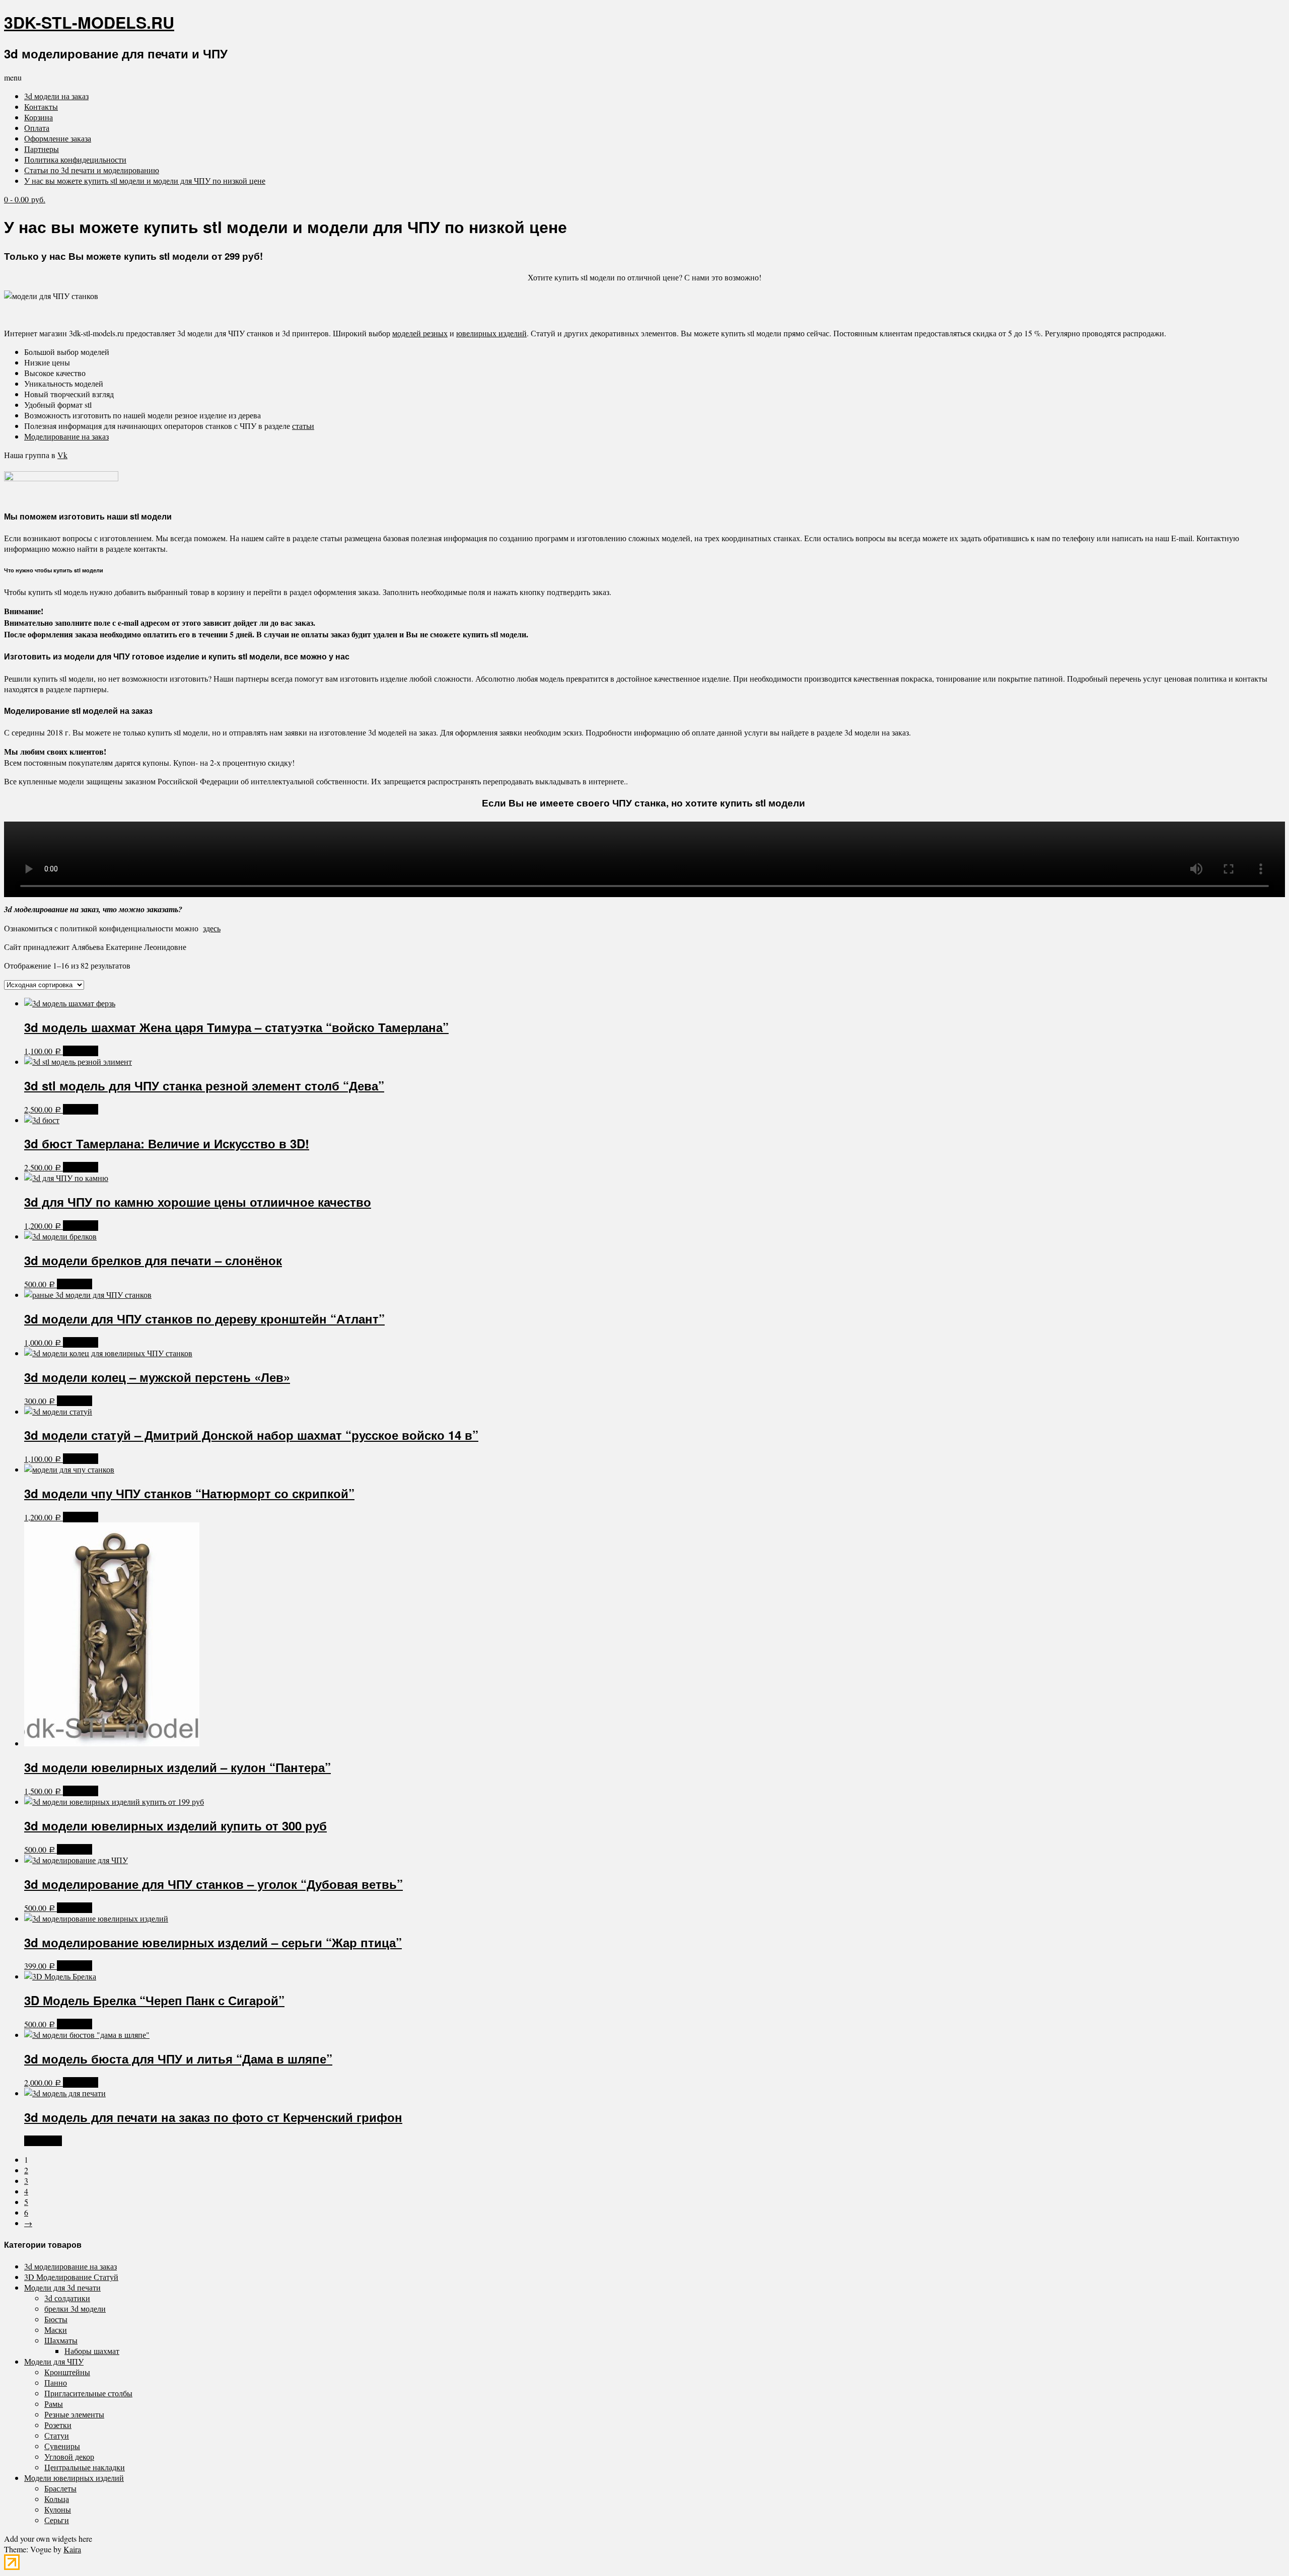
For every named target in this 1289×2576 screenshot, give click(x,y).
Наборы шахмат (92, 2351)
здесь (212, 928)
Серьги (57, 2520)
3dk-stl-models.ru (89, 22)
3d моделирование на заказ (70, 2266)
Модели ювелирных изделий (74, 2478)
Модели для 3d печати (62, 2287)
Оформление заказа (58, 138)
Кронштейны (67, 2372)
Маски (56, 2330)
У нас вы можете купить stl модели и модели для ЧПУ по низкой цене (145, 180)
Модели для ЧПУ (54, 2361)
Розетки (58, 2425)
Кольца (57, 2499)
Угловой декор (69, 2456)
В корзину (81, 1051)
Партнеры (42, 149)
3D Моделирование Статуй (71, 2277)
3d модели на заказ (56, 96)
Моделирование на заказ (66, 436)
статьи (303, 426)
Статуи (57, 2435)
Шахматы (61, 2340)
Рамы (54, 2404)
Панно (56, 2382)
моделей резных (420, 333)
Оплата (37, 128)
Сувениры (62, 2446)
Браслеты (60, 2488)
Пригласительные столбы (88, 2393)
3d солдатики (67, 2298)
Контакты (41, 106)
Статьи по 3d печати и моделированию (92, 170)
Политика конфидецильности (75, 159)
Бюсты (56, 2319)
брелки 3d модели (75, 2308)
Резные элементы (74, 2414)
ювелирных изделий (491, 333)
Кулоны (58, 2509)
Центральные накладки (85, 2467)
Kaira (72, 2549)
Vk (62, 455)
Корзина (39, 117)
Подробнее (43, 2141)
